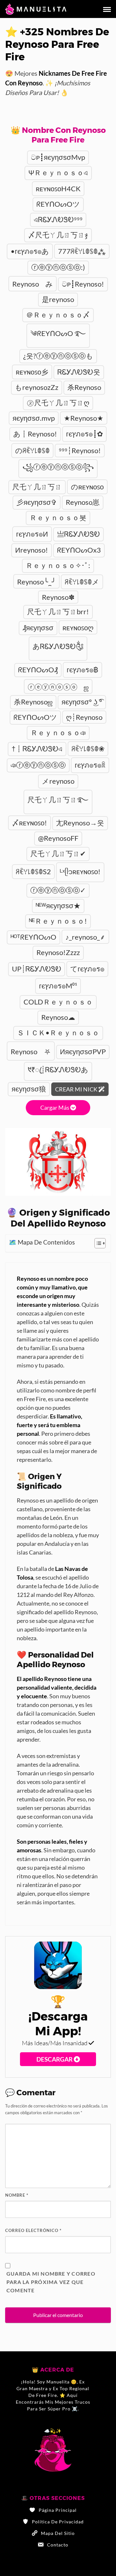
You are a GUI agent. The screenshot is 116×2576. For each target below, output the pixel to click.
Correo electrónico (33, 2230)
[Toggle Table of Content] (97, 1243)
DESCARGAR (55, 2059)
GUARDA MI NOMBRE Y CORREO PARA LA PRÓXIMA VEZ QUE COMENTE (51, 2282)
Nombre (17, 2195)
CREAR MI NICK (77, 1089)
